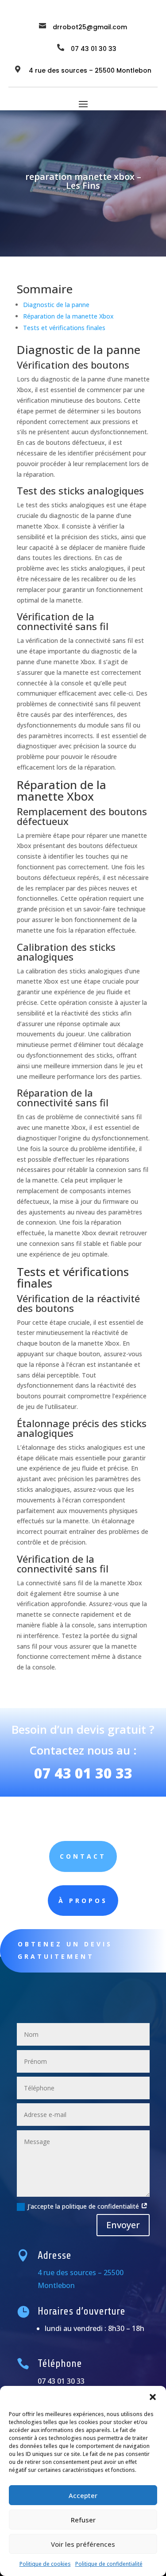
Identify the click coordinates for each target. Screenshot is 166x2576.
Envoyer (123, 2225)
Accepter (83, 2495)
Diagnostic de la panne (56, 305)
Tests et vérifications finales (64, 328)
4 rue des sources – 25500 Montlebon (90, 70)
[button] (153, 2397)
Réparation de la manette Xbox (68, 316)
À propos (83, 1901)
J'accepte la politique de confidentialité (84, 2206)
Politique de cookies (45, 2564)
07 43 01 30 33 (83, 1773)
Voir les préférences (83, 2544)
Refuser (83, 2520)
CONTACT (83, 1856)
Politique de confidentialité (109, 2564)
